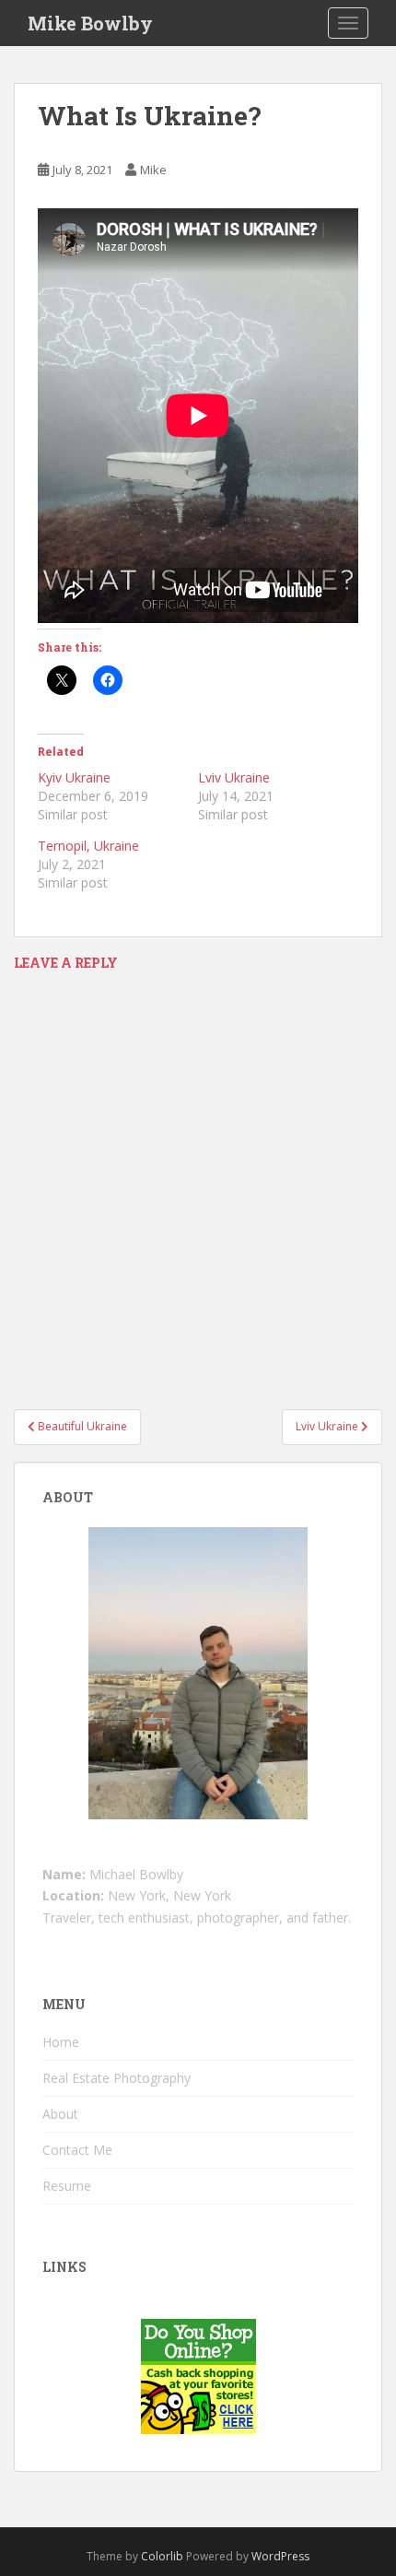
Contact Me (77, 2150)
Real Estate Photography (116, 2078)
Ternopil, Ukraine (88, 846)
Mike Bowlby (90, 23)
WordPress (280, 2556)
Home (61, 2042)
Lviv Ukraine (234, 777)
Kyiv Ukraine (74, 777)
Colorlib (162, 2556)
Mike (153, 170)
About (60, 2114)
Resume (67, 2186)
